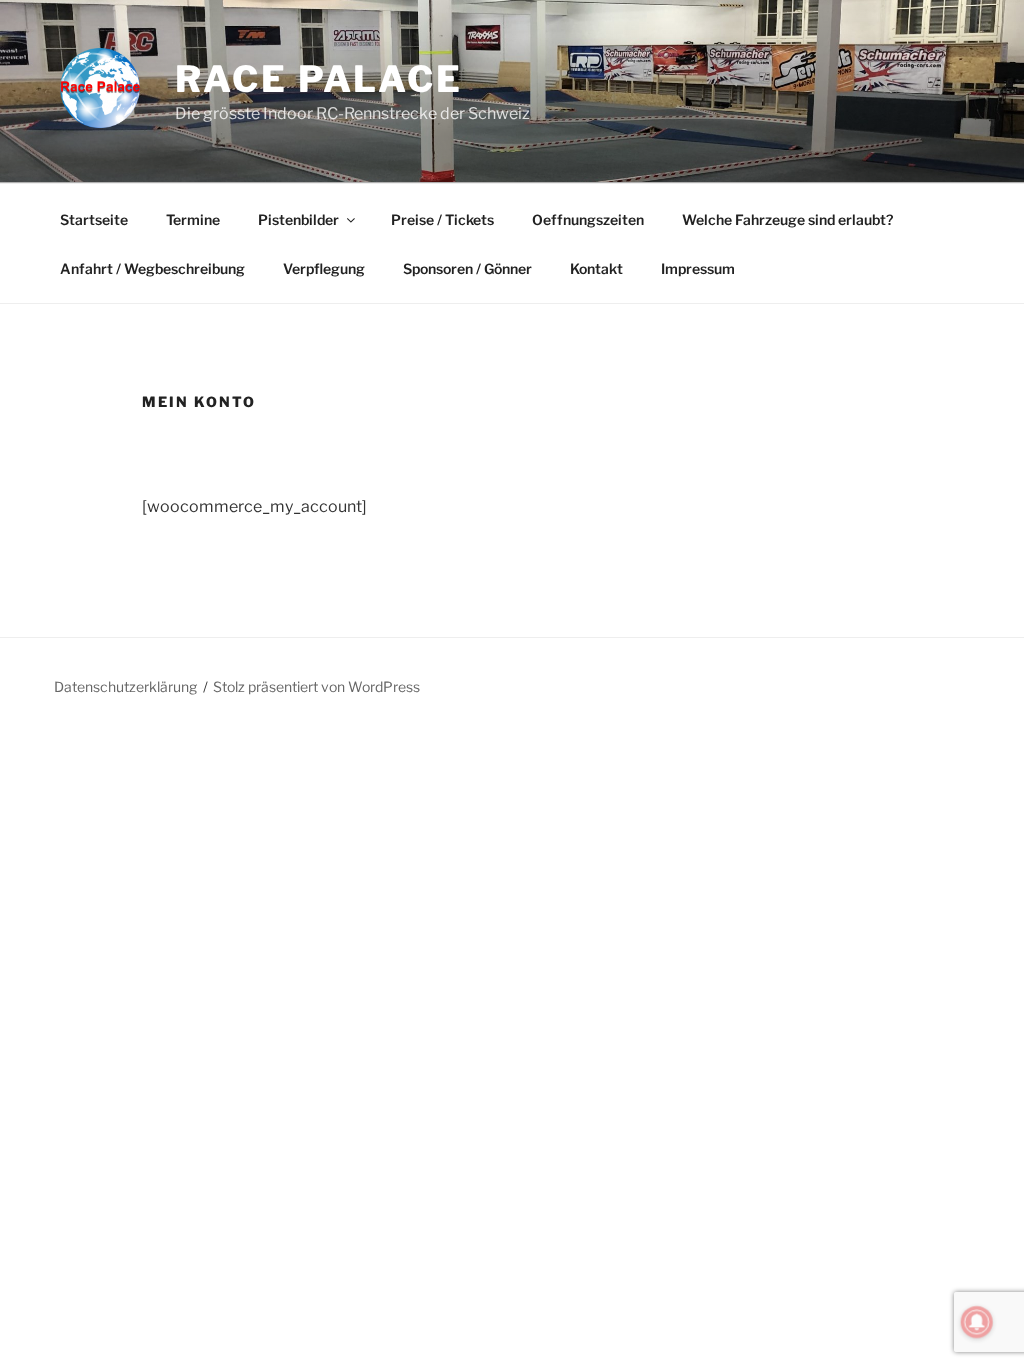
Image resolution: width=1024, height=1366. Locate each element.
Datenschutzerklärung (125, 686)
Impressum (698, 268)
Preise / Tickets (442, 219)
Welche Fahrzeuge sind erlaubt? (787, 219)
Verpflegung (324, 268)
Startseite (94, 219)
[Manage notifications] (977, 1322)
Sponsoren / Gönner (467, 268)
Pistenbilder (298, 219)
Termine (193, 219)
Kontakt (596, 268)
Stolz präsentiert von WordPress (316, 686)
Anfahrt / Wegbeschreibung (152, 268)
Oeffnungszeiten (588, 219)
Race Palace (319, 79)
